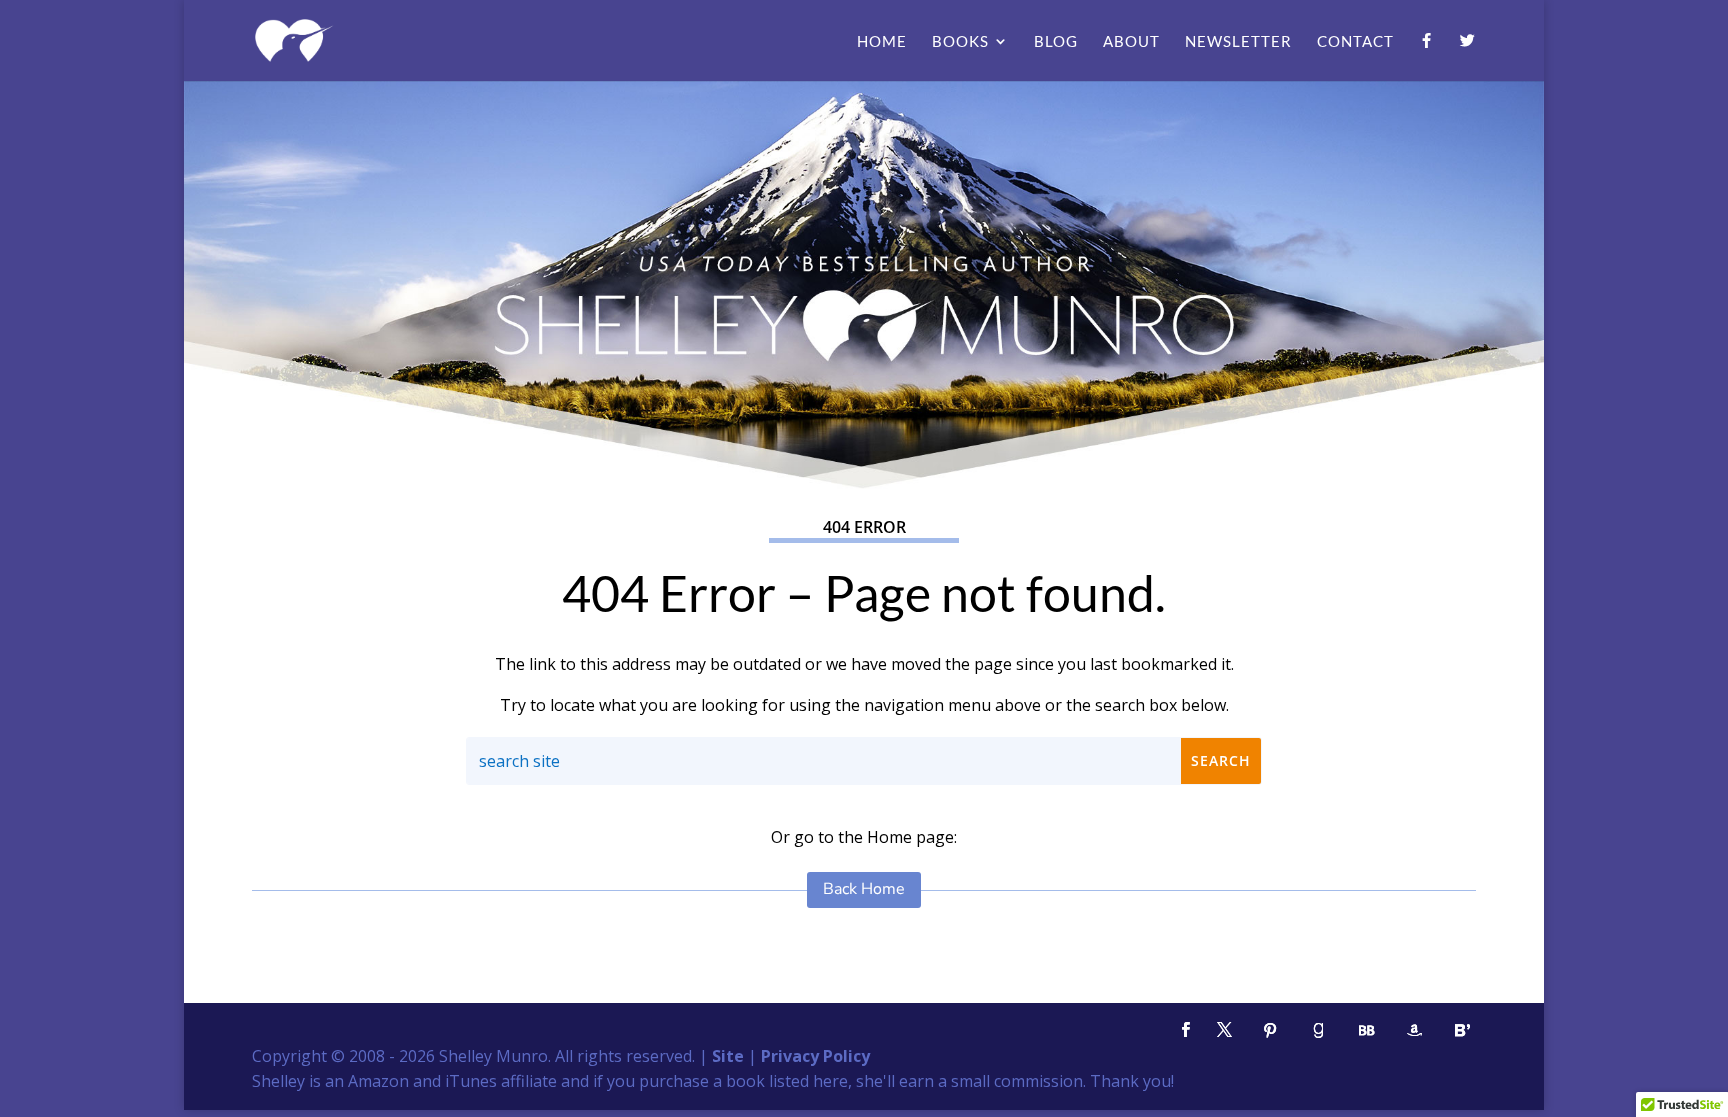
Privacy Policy (815, 1056)
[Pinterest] (1270, 1030)
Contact (1355, 42)
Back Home (864, 889)
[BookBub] (1366, 1030)
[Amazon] (1414, 1030)
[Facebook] (1427, 57)
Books (960, 42)
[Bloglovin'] (1462, 1030)
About (1131, 42)
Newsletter (1238, 42)
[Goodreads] (1318, 1030)
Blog (1056, 42)
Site (728, 1056)
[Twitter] (1468, 57)
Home (882, 42)
